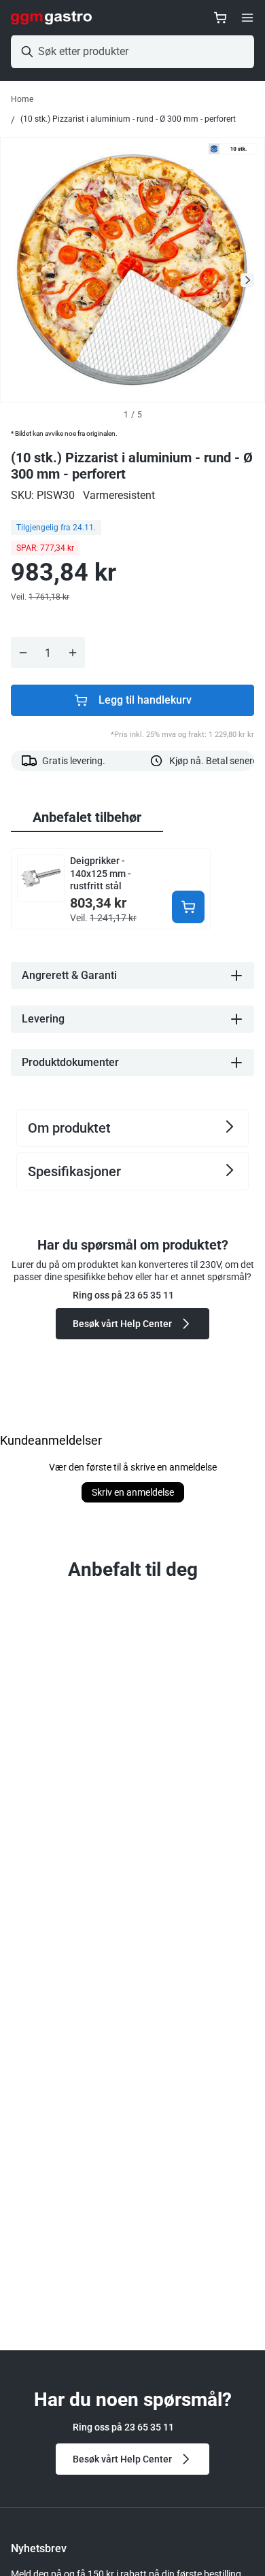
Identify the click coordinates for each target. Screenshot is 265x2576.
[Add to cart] (188, 907)
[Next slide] (247, 280)
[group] (87, 818)
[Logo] (51, 18)
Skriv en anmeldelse (133, 1492)
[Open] (247, 18)
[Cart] (220, 18)
